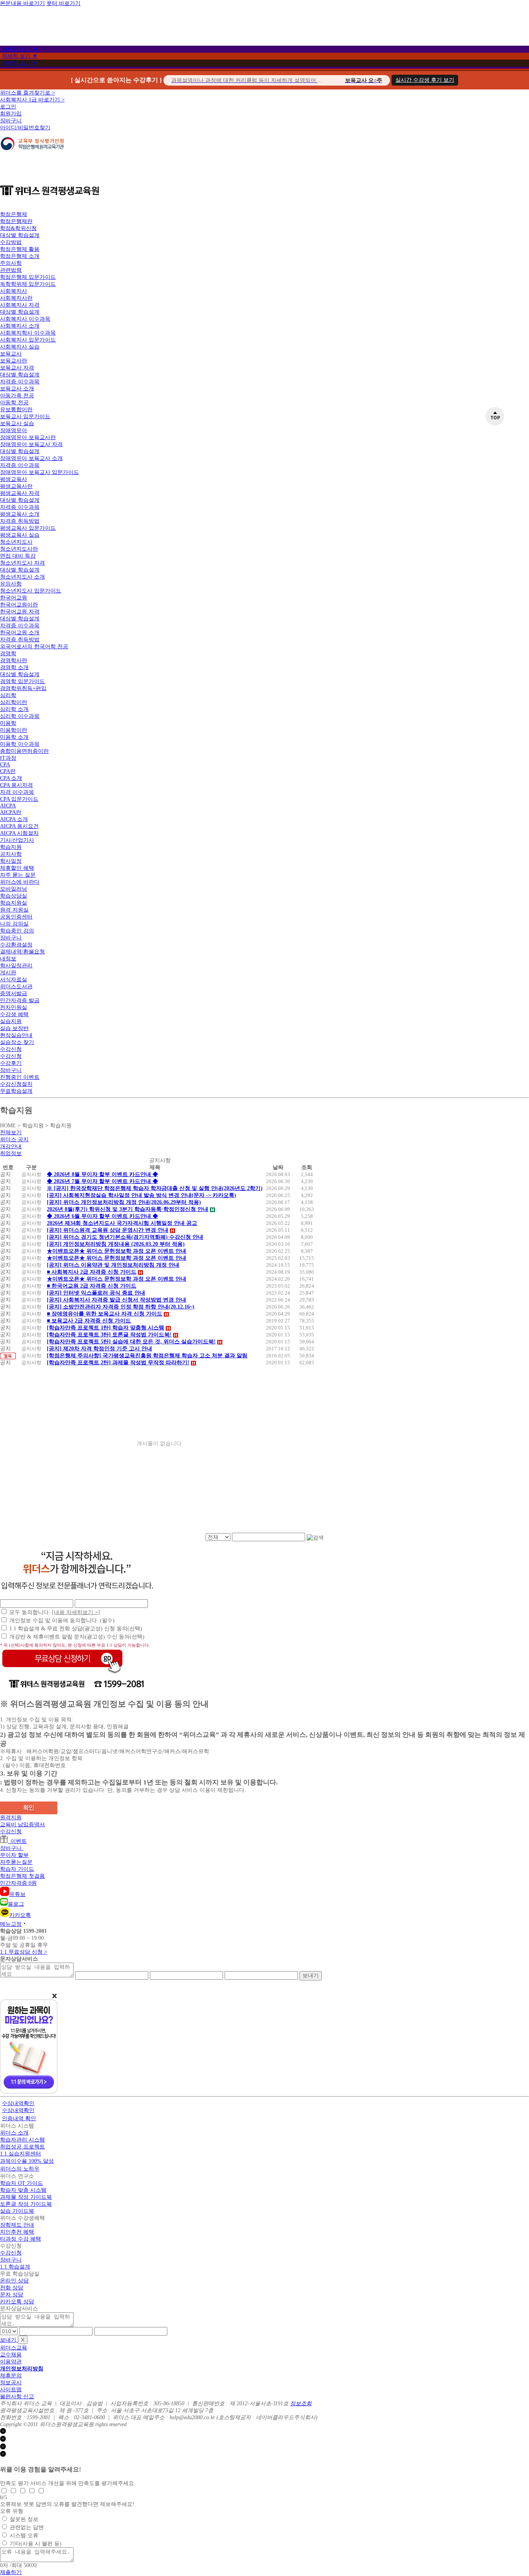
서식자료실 (14, 980)
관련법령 (11, 270)
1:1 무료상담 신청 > (24, 1952)
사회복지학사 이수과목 (28, 333)
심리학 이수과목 (20, 716)
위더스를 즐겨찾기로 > (27, 93)
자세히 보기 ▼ (20, 49)
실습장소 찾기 (17, 1042)
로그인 (8, 107)
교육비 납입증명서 (22, 1825)
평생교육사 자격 (20, 493)
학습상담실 (14, 896)
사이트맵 (11, 2390)
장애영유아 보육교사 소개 (31, 458)
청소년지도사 (16, 542)
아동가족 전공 (17, 396)
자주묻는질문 (16, 1862)
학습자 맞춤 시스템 (23, 2190)
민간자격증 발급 (20, 1000)
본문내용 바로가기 (22, 3)
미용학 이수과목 (20, 744)
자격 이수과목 (17, 792)
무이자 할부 (14, 1855)
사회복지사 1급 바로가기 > (32, 100)
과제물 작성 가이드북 (26, 2197)
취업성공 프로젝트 (22, 2147)
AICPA (8, 806)
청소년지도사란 (19, 549)
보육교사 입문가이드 (25, 416)
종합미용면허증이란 (24, 751)
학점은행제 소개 (20, 256)
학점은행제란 (16, 221)
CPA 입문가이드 (19, 799)
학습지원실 (14, 903)
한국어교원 (14, 598)
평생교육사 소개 (20, 514)
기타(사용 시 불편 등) (36, 2544)
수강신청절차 (16, 1084)
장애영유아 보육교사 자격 (31, 444)
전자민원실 (14, 1007)
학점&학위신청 (18, 228)
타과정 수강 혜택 (21, 2239)
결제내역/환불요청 (22, 952)
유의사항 (11, 584)
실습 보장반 (14, 1028)
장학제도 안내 (17, 2225)
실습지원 (11, 1021)
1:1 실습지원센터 (21, 2154)
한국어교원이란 (19, 605)
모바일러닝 (14, 889)
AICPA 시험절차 (19, 833)
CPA (5, 765)
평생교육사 (14, 479)
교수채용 (11, 2355)
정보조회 (301, 2403)
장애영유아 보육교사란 (28, 437)
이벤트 (17, 1841)
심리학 (8, 695)
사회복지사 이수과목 (25, 319)
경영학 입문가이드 (22, 681)
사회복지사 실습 (20, 347)
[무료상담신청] (62, 1674)
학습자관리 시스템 (22, 2140)
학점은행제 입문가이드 (28, 277)
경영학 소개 (14, 667)
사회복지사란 (16, 298)
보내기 (311, 1975)
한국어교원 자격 (20, 612)
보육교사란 (14, 361)
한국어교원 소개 (20, 633)
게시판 (8, 973)
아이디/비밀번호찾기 (25, 128)
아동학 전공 (14, 403)
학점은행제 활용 (20, 249)
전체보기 (11, 1133)
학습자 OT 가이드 (21, 2183)
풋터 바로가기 (64, 3)
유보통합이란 (16, 410)
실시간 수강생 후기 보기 (425, 80)
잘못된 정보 (24, 2519)
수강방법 (11, 242)
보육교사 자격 (17, 368)
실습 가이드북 (17, 2211)
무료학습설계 (16, 1091)
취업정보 (11, 1153)
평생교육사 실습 (20, 535)
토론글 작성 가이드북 (26, 2204)
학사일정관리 (16, 966)
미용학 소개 (14, 737)
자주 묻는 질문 (18, 875)
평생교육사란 (16, 486)
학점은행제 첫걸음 (22, 1876)
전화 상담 (12, 2288)
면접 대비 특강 (18, 556)
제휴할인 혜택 (17, 868)
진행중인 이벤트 (20, 1077)
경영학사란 (14, 660)
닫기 (11, 2432)
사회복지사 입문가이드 (28, 340)
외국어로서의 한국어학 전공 (34, 647)
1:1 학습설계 (15, 2267)
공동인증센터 (16, 917)
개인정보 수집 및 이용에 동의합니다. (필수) (62, 1620)
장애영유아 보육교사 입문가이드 (40, 472)
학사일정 (11, 861)
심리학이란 (14, 702)
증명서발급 (14, 993)
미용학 (8, 723)
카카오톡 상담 (17, 2302)
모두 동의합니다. (55, 1612)
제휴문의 (11, 2376)
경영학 (8, 653)
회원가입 (11, 114)
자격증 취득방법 (20, 521)
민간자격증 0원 (18, 1883)
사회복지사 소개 (20, 326)
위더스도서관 (16, 987)
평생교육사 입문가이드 (28, 528)
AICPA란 (11, 812)
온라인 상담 (14, 2281)
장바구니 (11, 121)
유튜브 (17, 1894)
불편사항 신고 (17, 2397)
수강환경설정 (16, 945)
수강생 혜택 (14, 1014)
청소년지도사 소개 (22, 577)
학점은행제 (14, 214)
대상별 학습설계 (20, 235)
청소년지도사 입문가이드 (31, 591)
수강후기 (11, 1063)
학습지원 (11, 847)
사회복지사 (14, 291)
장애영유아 (14, 430)
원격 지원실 (14, 910)
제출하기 (11, 2572)
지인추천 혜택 (17, 2232)
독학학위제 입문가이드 (28, 284)
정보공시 (11, 2383)
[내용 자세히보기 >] (76, 1612)
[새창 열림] (32, 154)
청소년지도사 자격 (22, 563)
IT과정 (8, 758)
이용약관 (11, 2362)
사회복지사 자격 (20, 305)
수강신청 (11, 1049)
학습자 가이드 (17, 1869)
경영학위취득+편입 (23, 688)
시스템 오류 (24, 2536)
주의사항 (11, 263)
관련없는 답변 (27, 2527)
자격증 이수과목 (20, 382)
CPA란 (8, 771)
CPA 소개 (11, 778)
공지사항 (11, 854)
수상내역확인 (18, 2103)
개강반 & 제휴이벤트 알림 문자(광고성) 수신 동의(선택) (77, 1637)
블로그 (16, 1904)
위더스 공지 (14, 1139)
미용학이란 (14, 730)
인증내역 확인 (19, 2118)
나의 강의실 (14, 924)
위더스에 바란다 (20, 882)
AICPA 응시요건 (19, 826)
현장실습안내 (16, 1035)
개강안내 (11, 1146)
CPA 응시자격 (16, 785)
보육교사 (11, 354)
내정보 (8, 959)
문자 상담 (12, 2295)
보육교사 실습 (17, 423)
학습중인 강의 (17, 931)
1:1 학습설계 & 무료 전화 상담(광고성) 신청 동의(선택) (76, 1629)
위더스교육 (14, 2348)
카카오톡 (20, 1915)
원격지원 (11, 1818)
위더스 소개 (14, 2133)
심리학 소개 (14, 709)
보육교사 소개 (17, 389)
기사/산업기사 (17, 840)
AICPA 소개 (14, 819)
